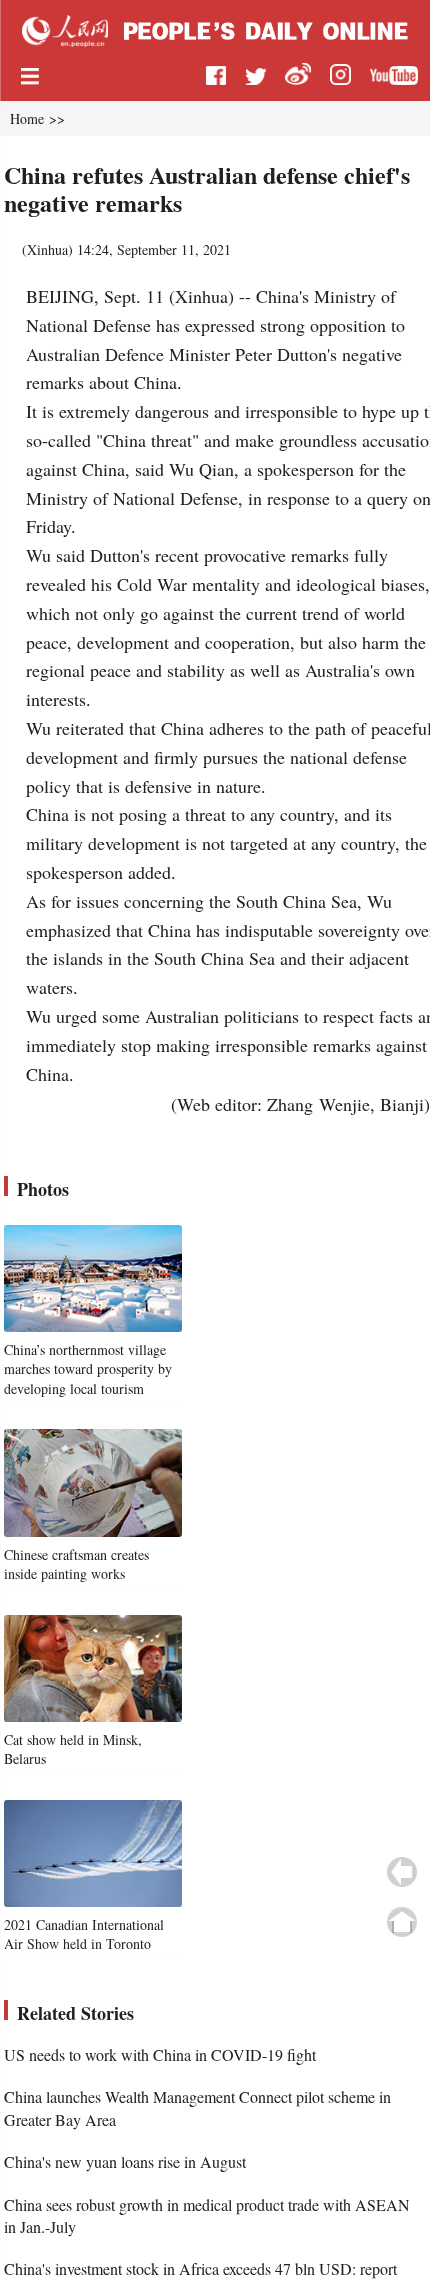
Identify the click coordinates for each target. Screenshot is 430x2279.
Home (27, 118)
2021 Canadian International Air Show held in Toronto (84, 1934)
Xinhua (47, 249)
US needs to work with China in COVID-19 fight (160, 2054)
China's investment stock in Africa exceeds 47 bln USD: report (200, 2268)
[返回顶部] (402, 1922)
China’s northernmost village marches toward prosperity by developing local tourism (88, 1369)
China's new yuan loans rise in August (125, 2161)
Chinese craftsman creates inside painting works (76, 1564)
